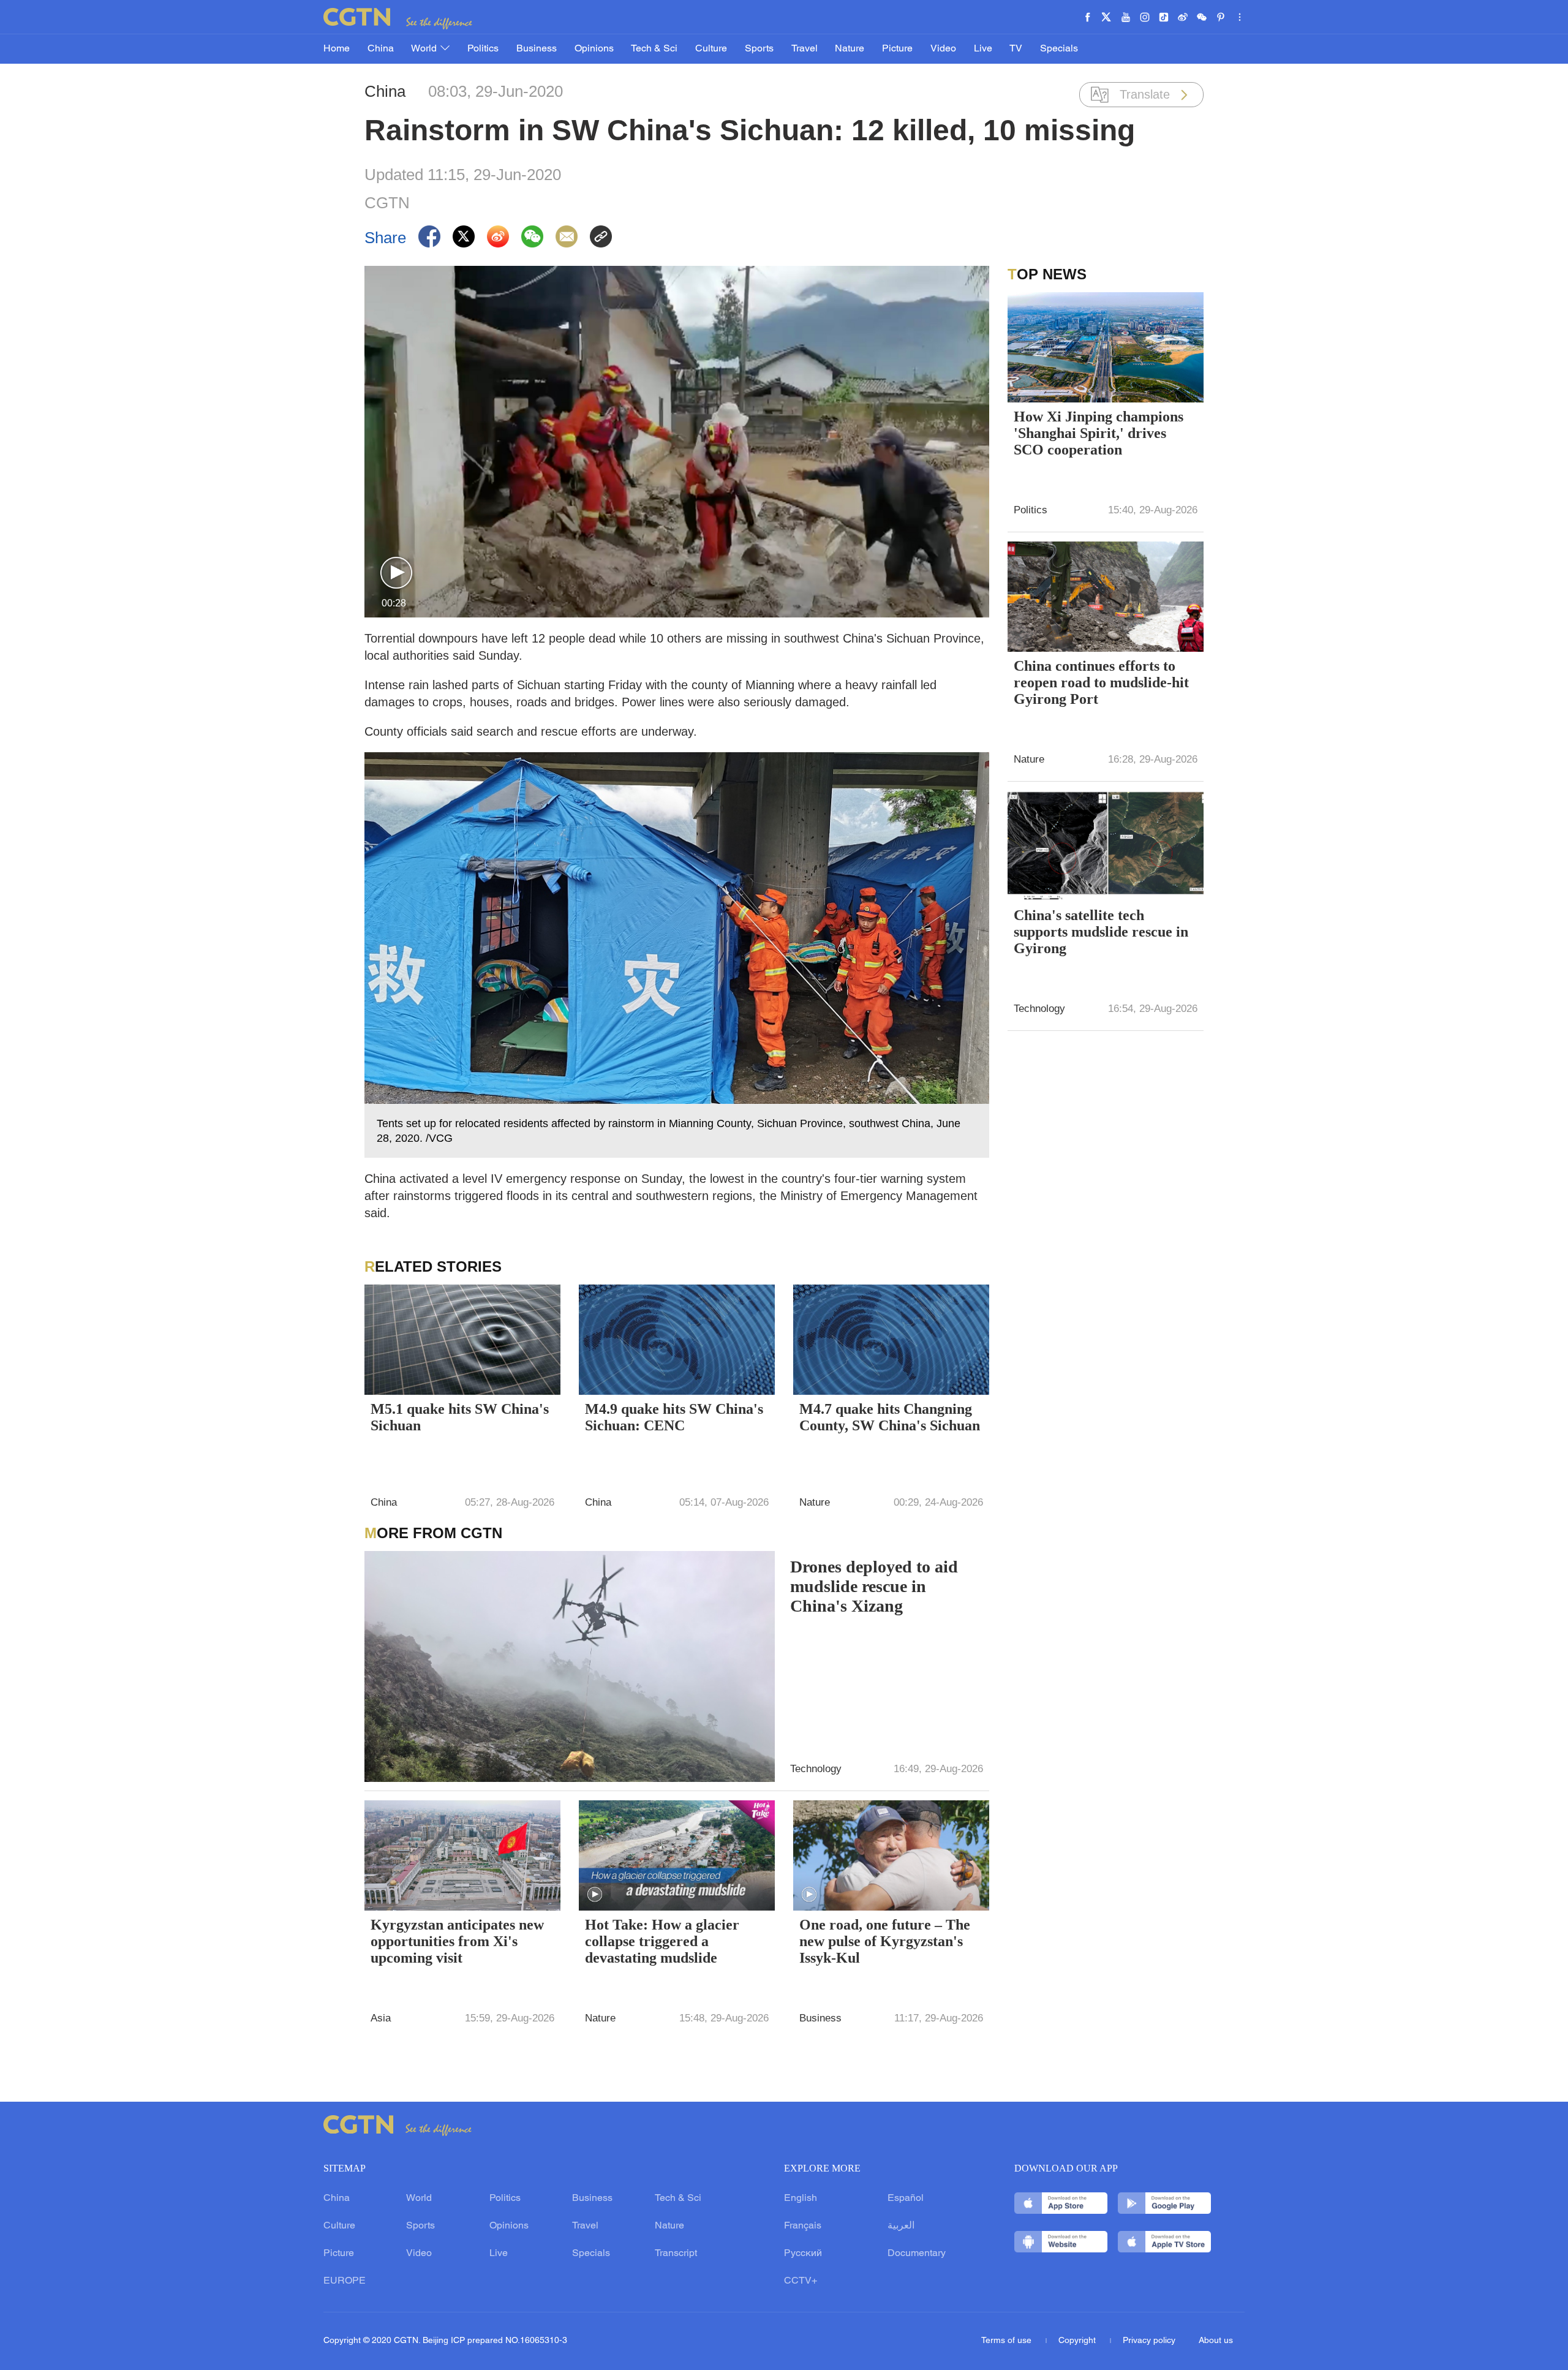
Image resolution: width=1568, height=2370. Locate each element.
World (425, 49)
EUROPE (345, 2281)
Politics (483, 49)
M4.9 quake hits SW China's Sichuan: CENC (674, 1417)
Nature (850, 49)
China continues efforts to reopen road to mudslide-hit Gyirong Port (1101, 682)
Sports (759, 49)
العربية (901, 2226)
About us (1216, 2341)
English (801, 2198)
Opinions (594, 49)
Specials (1059, 49)
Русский (803, 2254)
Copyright (1078, 2341)
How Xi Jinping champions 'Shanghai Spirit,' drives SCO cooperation (1099, 433)
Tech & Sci (654, 49)
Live (983, 49)
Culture (711, 49)
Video (943, 49)
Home (337, 49)
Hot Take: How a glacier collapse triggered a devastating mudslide (662, 1941)
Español (906, 2198)
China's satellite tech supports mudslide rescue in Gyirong (1101, 932)
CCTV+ (801, 2281)
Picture (897, 49)
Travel (805, 49)
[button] (396, 573)
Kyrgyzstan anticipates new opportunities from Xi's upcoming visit (457, 1941)
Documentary (917, 2254)
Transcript (676, 2254)
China (381, 49)
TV (1016, 49)
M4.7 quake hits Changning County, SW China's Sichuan (890, 1417)
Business (537, 49)
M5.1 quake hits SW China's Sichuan (460, 1417)
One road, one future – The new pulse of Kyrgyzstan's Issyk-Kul (885, 1941)
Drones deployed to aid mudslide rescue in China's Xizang (874, 1586)
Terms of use (1008, 2341)
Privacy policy (1149, 2341)
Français (803, 2226)
